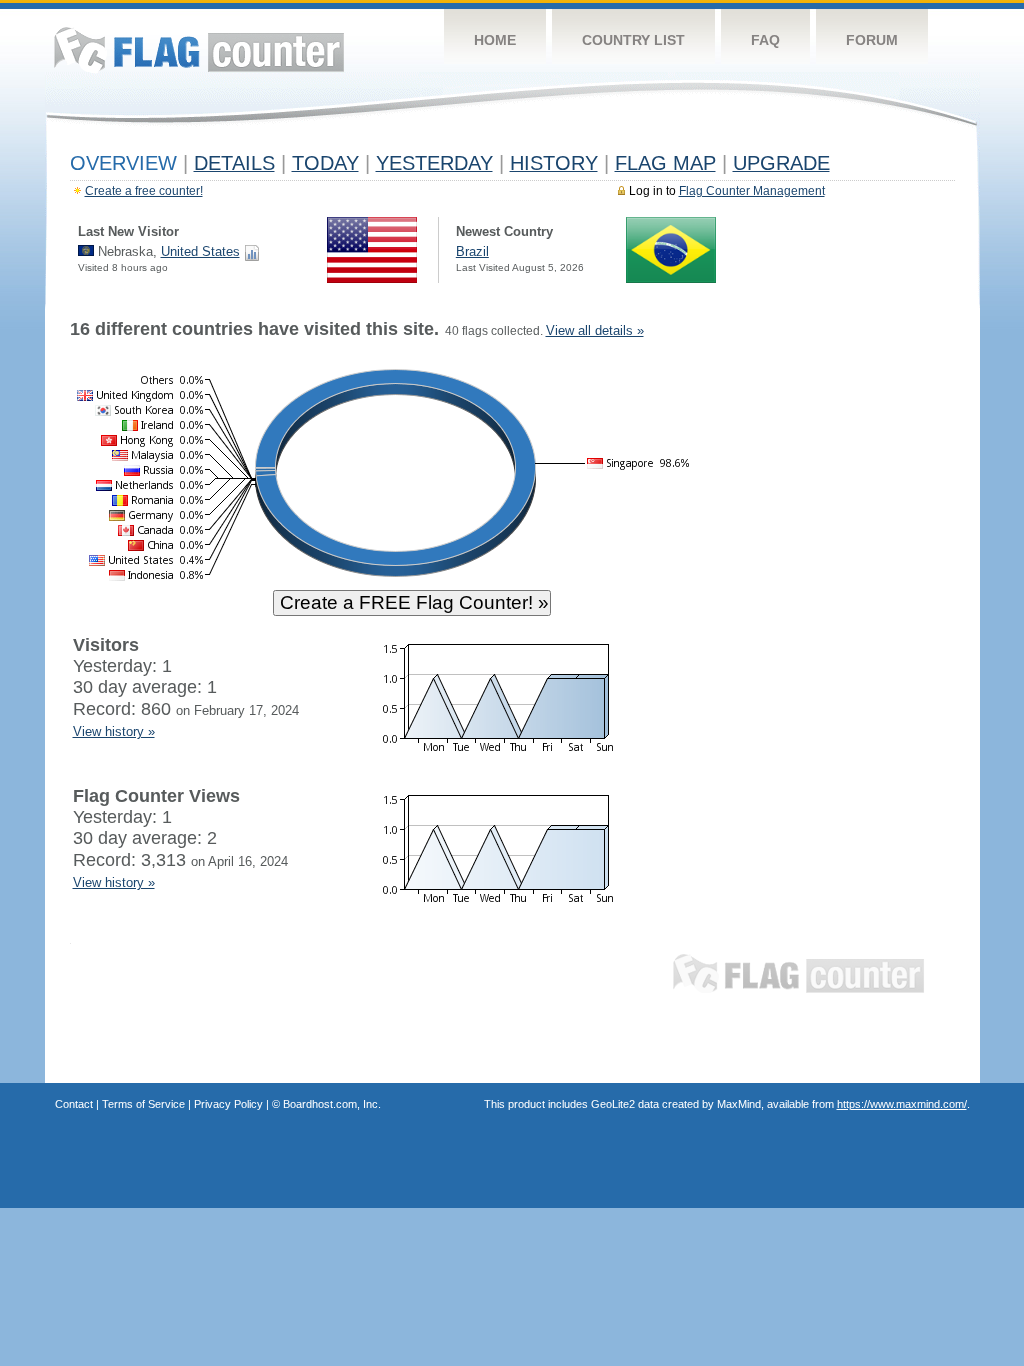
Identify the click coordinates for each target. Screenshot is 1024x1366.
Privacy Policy (228, 1104)
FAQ (765, 40)
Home (495, 40)
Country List (633, 40)
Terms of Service (143, 1104)
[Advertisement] (863, 622)
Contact (74, 1104)
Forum (872, 40)
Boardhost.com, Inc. (332, 1104)
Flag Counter (199, 49)
